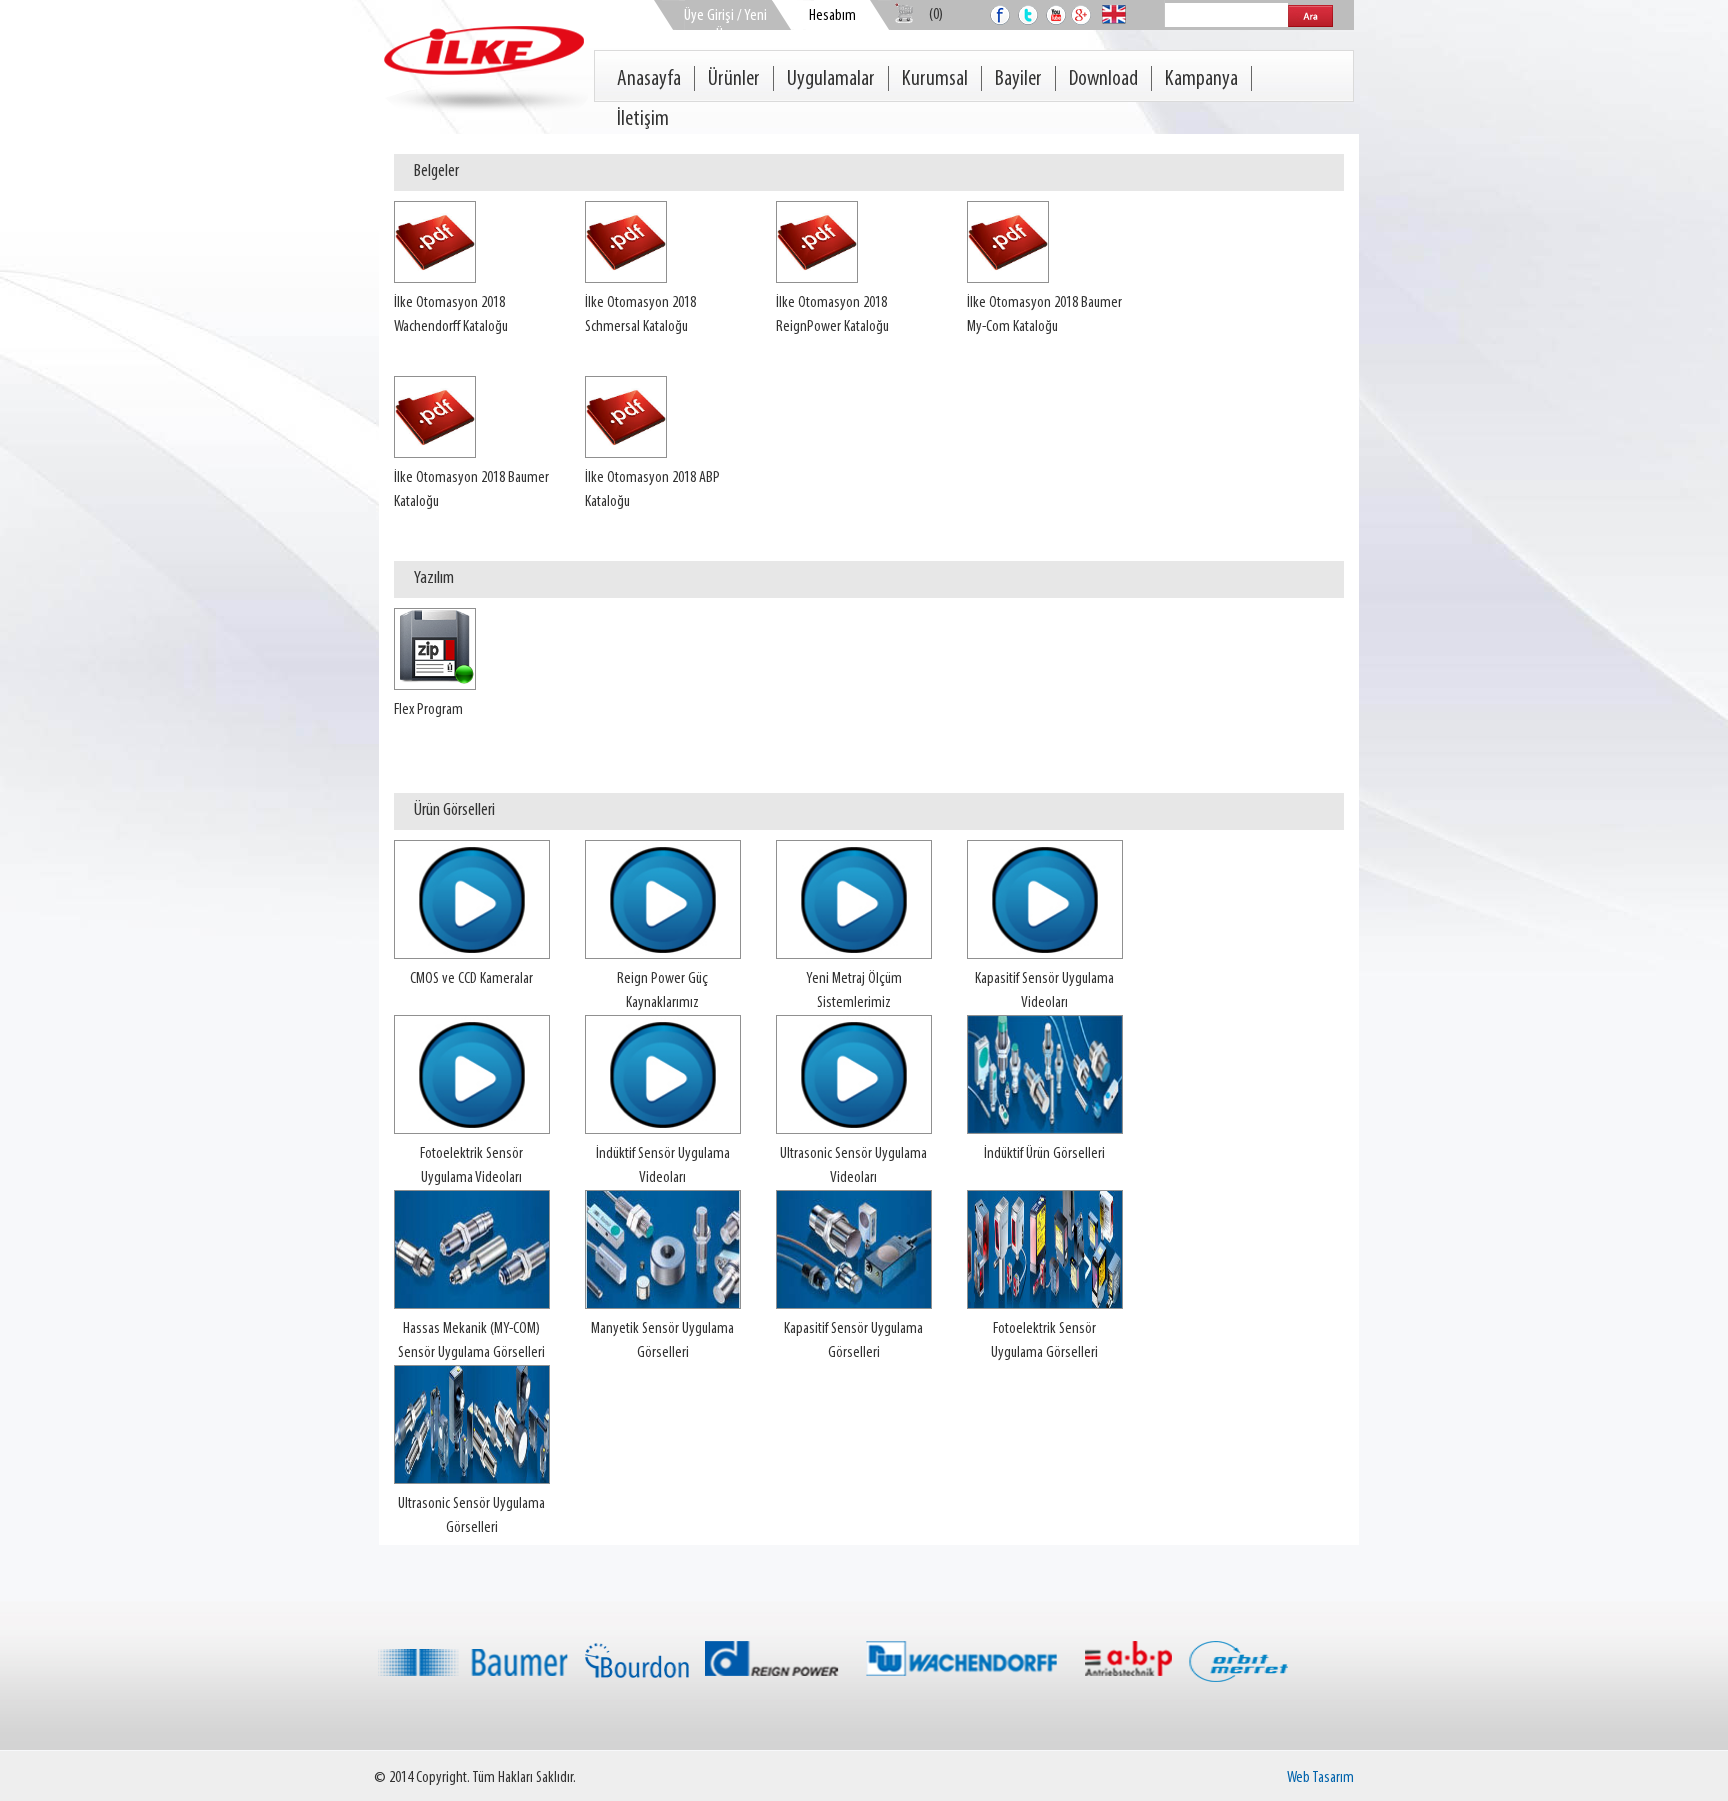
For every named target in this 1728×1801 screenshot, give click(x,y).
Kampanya (1201, 79)
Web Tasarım (1320, 1778)
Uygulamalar (831, 79)
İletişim (643, 119)
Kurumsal (935, 79)
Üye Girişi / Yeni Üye (725, 25)
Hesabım (832, 16)
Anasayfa (649, 79)
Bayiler (1018, 79)
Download (1103, 79)
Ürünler (734, 79)
